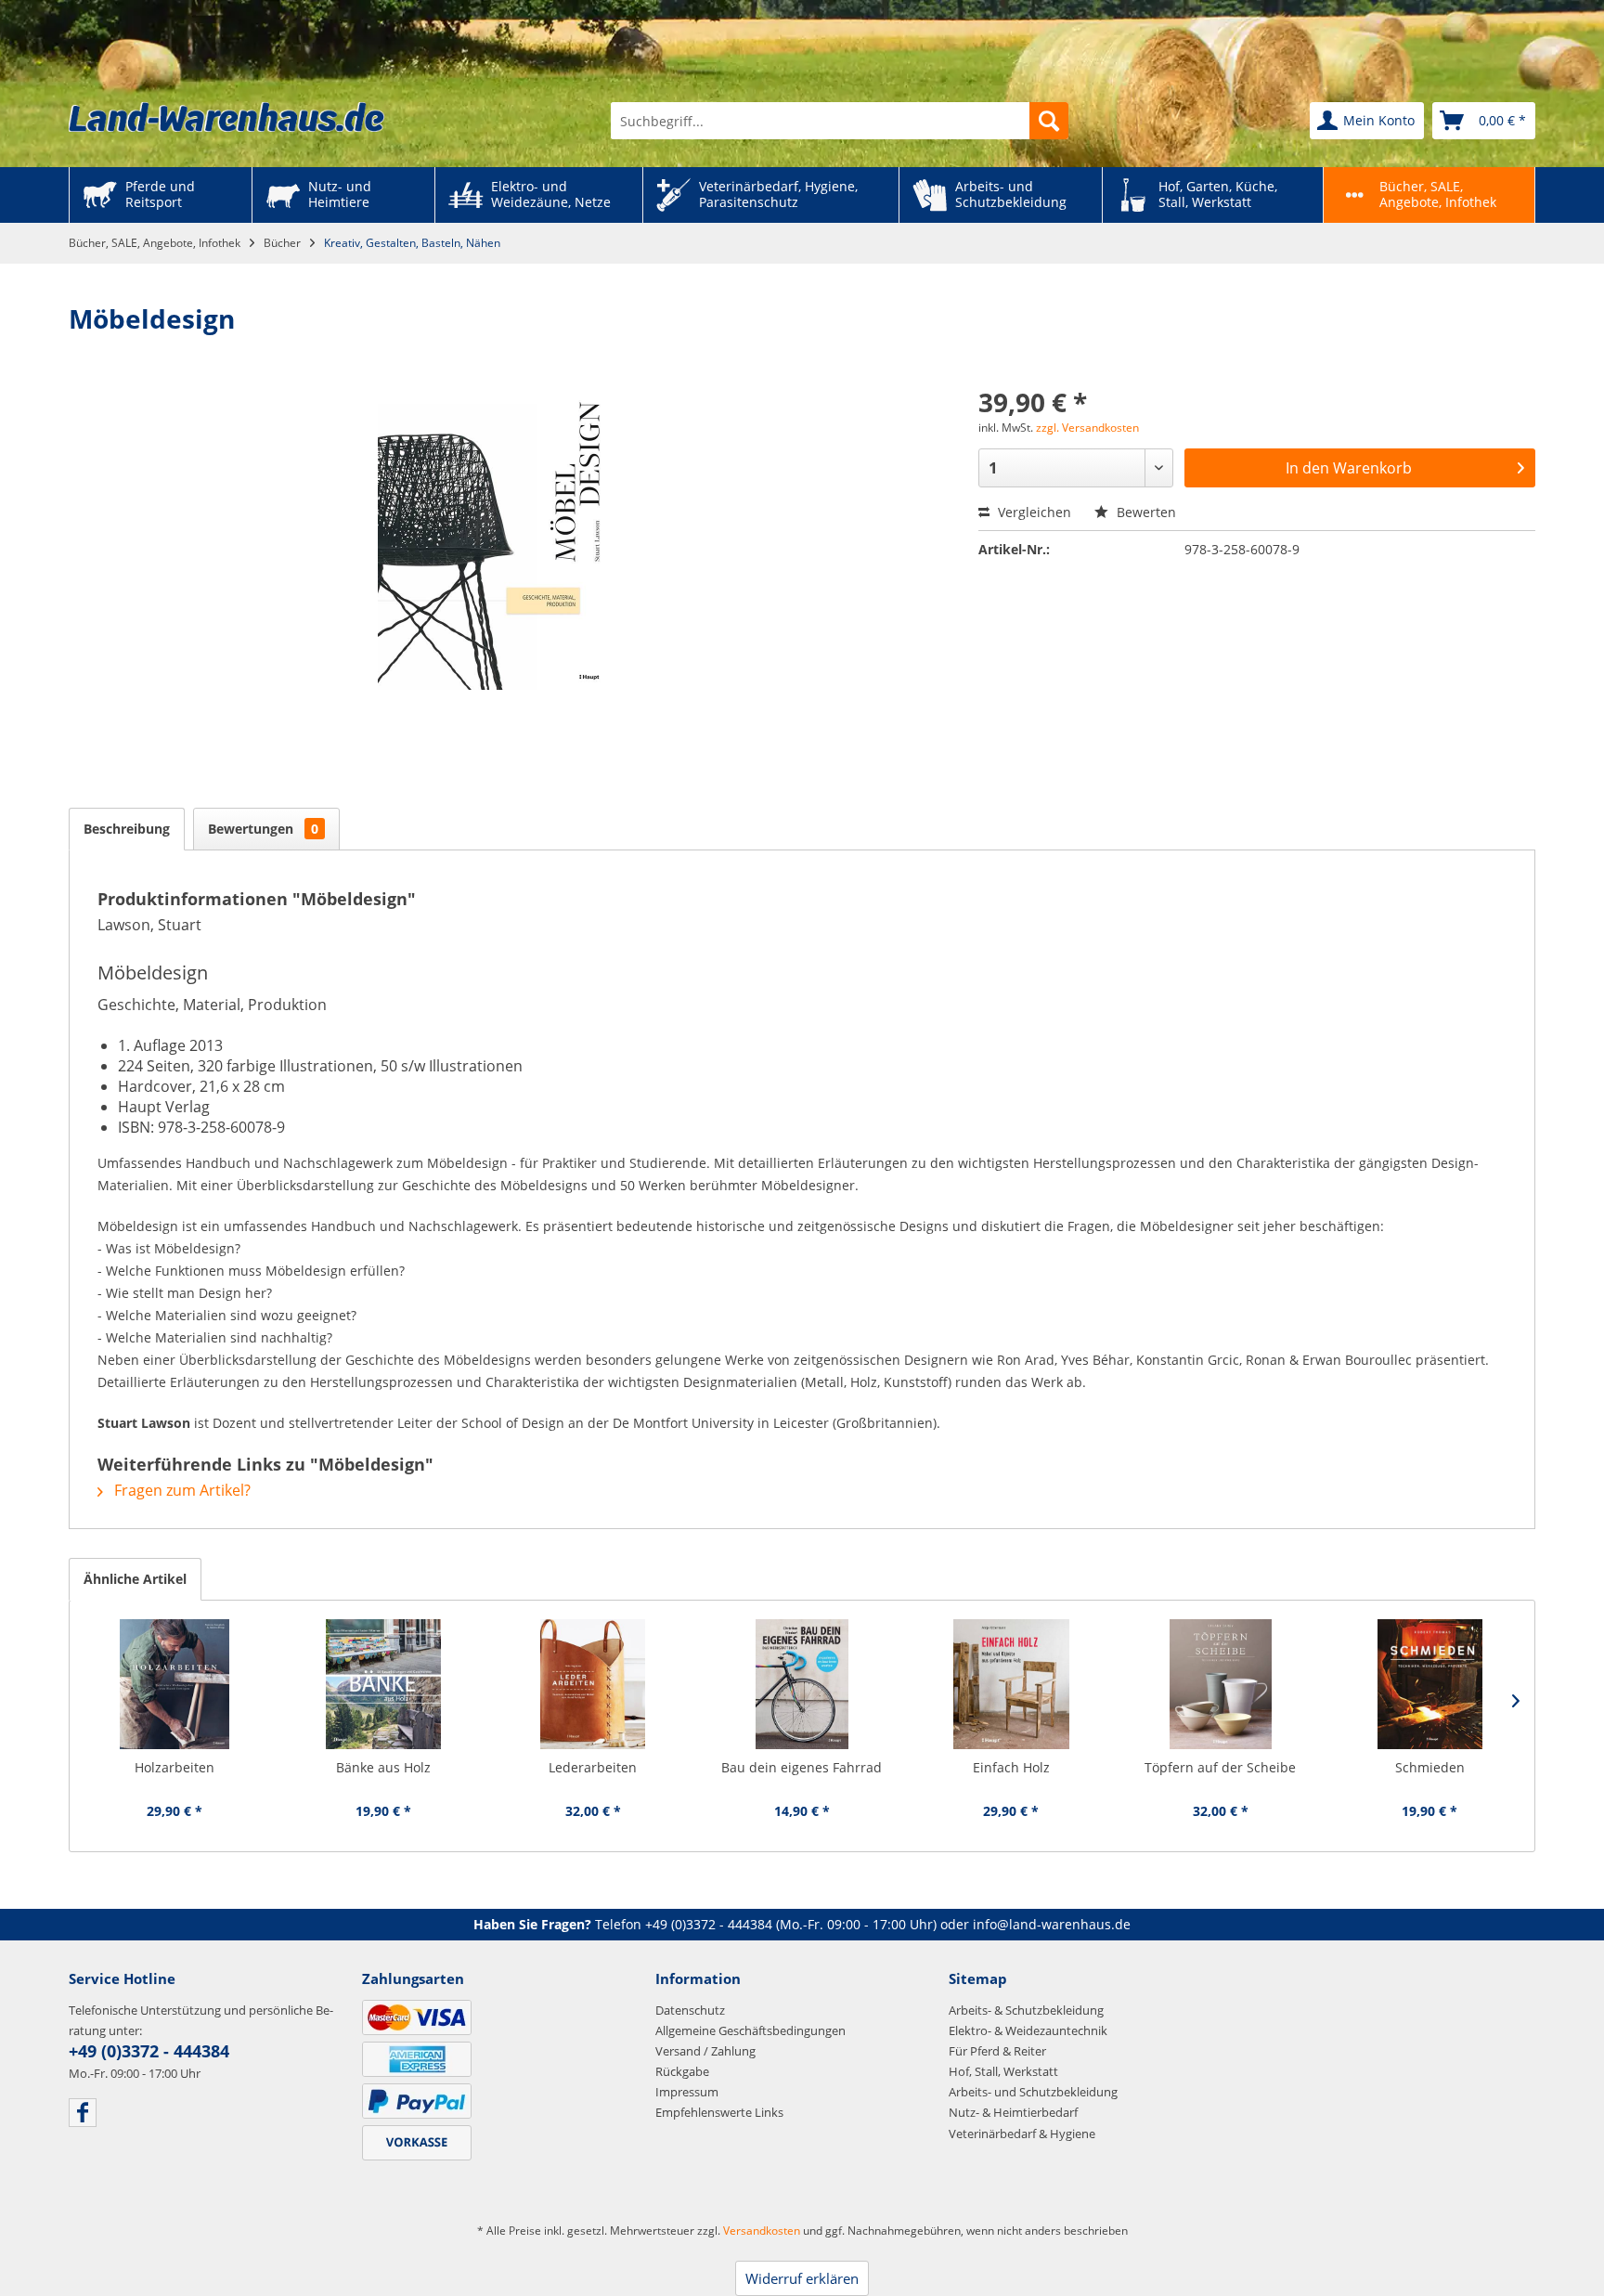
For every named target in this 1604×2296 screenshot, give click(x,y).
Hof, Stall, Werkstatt (1003, 2071)
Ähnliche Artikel (135, 1579)
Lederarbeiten (593, 1767)
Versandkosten (762, 2231)
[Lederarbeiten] (593, 1684)
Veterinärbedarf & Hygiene (1022, 2134)
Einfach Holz (1011, 1767)
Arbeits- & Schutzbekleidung (1026, 2010)
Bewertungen (263, 829)
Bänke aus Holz (383, 1767)
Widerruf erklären (802, 2278)
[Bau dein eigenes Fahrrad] (802, 1684)
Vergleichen (1033, 512)
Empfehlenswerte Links (719, 2112)
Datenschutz (690, 2010)
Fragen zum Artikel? (181, 1490)
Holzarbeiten (175, 1767)
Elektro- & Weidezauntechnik (1028, 2030)
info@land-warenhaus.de (1052, 1924)
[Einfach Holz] (1011, 1684)
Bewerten (1145, 512)
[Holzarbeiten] (174, 1684)
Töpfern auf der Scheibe (1220, 1767)
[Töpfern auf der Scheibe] (1220, 1684)
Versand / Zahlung (705, 2051)
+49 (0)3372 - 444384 (709, 1924)
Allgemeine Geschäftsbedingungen (750, 2030)
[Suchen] (1049, 121)
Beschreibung (127, 829)
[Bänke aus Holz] (383, 1684)
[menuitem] (840, 121)
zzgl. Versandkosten (1087, 428)
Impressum (687, 2092)
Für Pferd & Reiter (997, 2051)
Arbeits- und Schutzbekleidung (1033, 2092)
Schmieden (1430, 1767)
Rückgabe (682, 2071)
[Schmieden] (1430, 1684)
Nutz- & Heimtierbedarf (1013, 2112)
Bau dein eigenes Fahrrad (802, 1767)
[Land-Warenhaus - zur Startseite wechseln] (226, 117)
